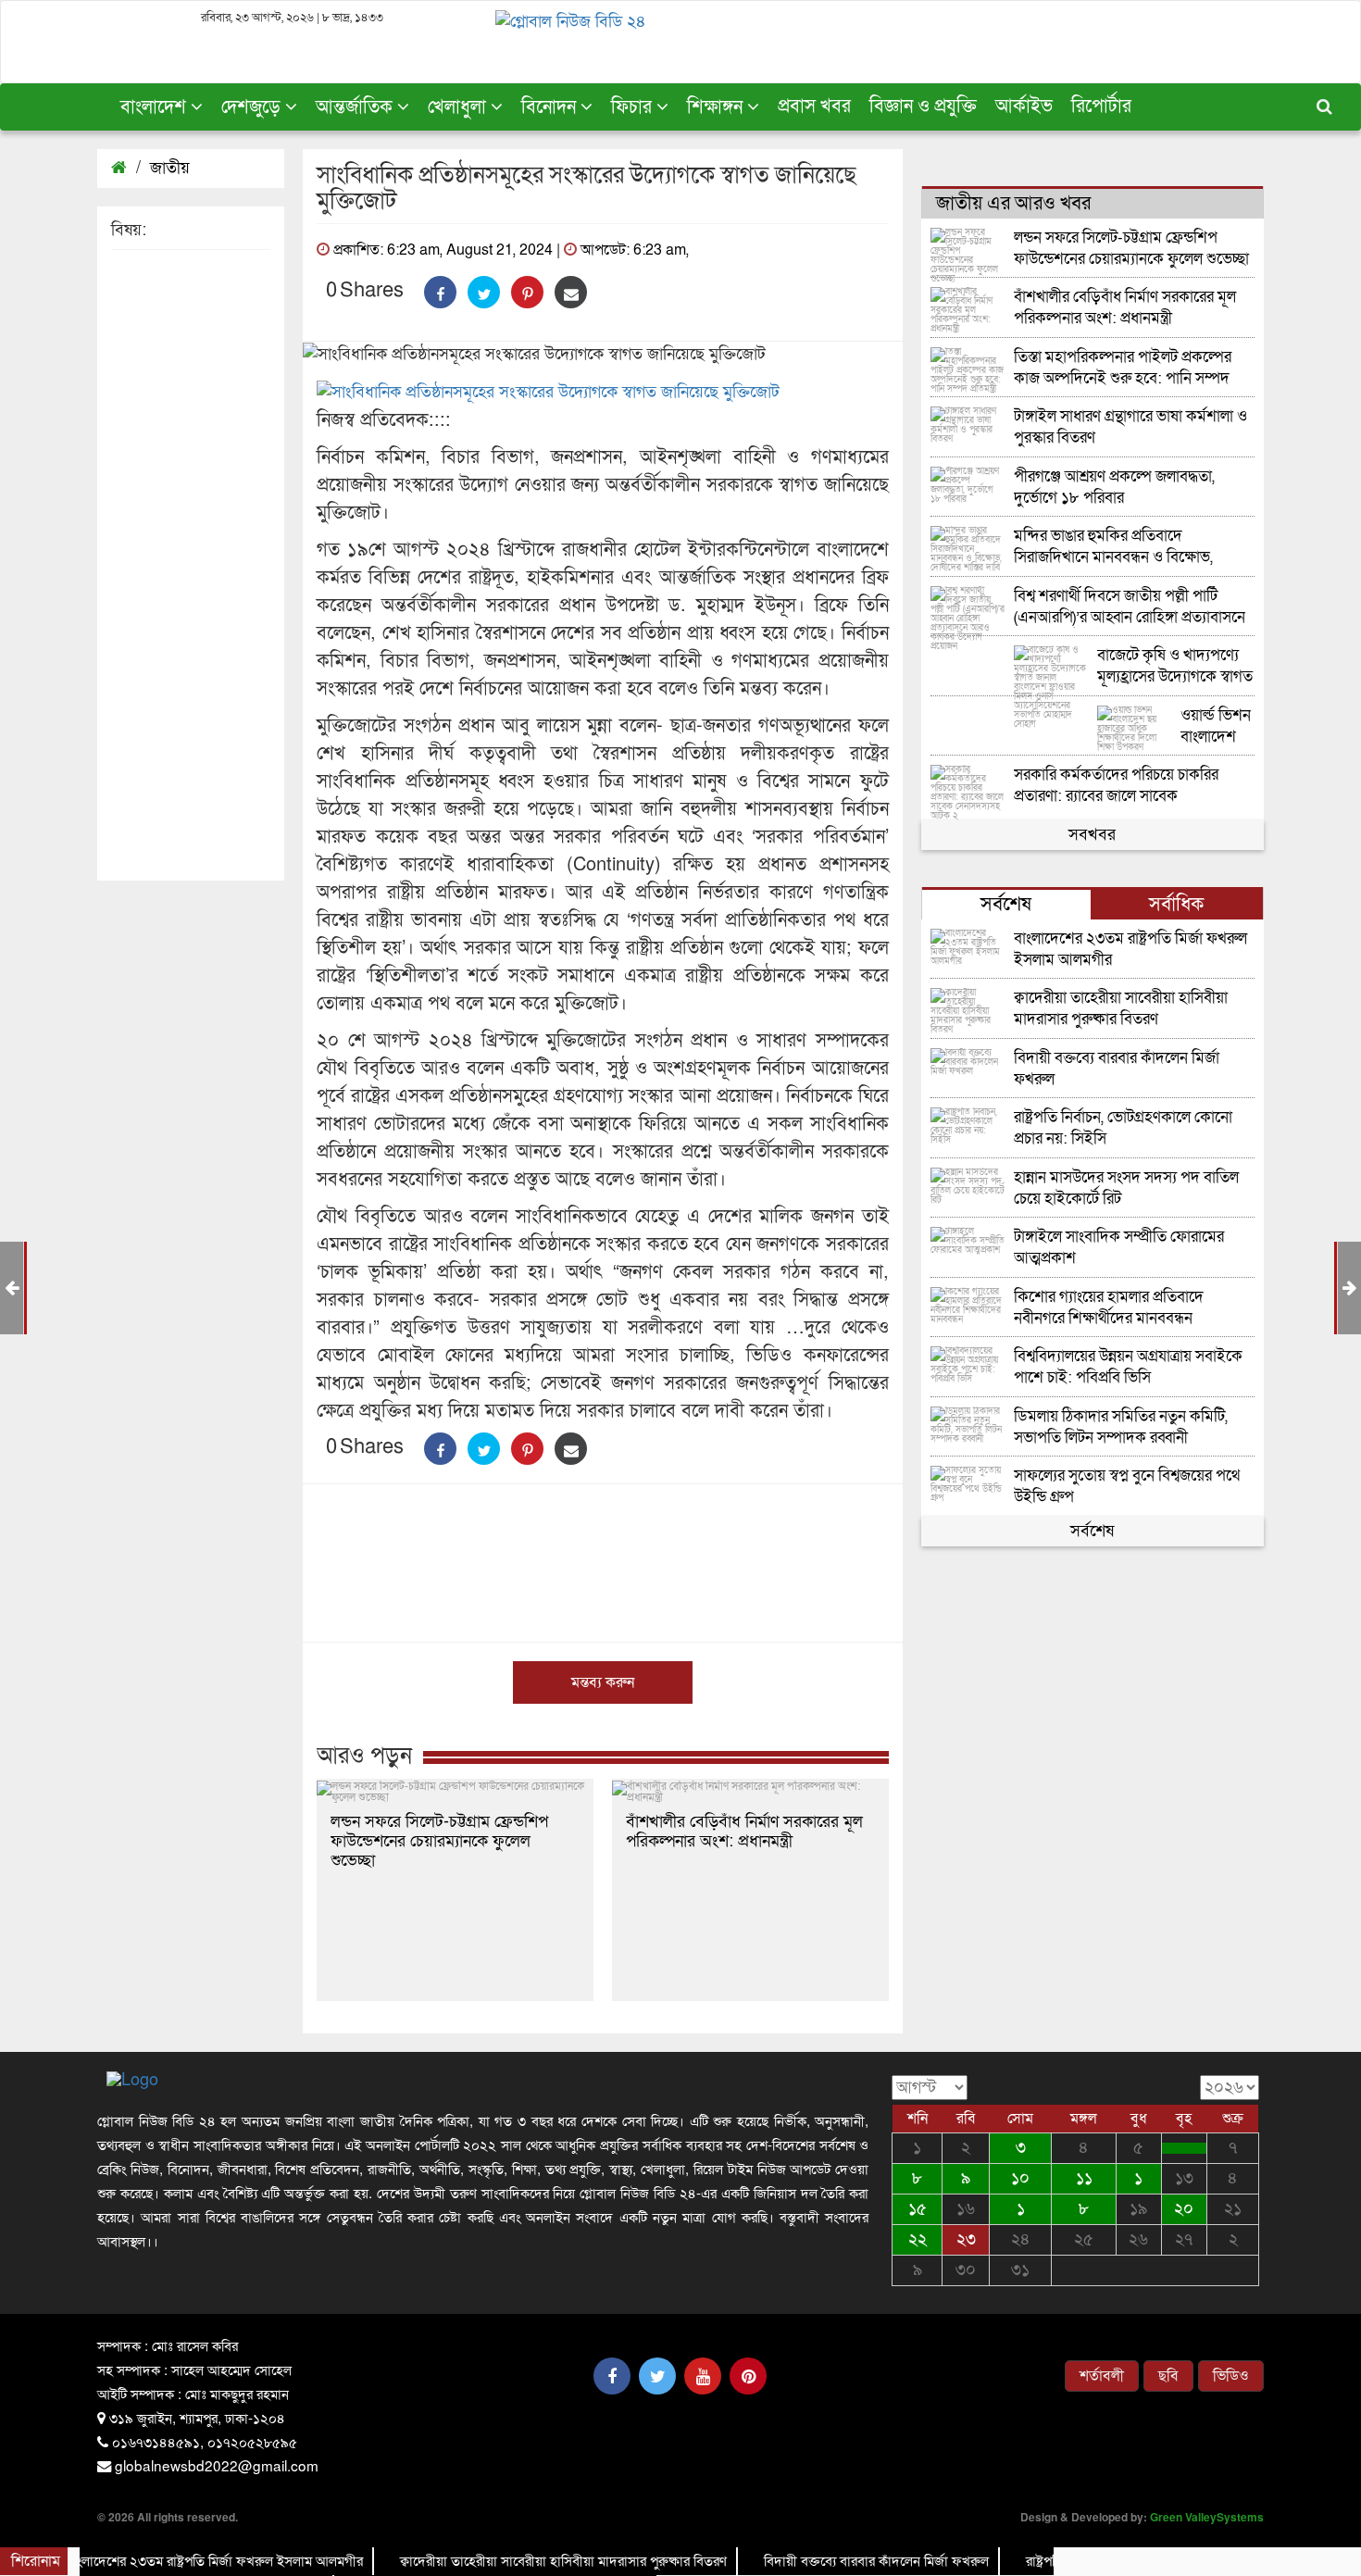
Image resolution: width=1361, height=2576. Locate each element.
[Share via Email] (571, 292)
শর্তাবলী (1102, 2376)
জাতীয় (170, 168)
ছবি (1168, 2376)
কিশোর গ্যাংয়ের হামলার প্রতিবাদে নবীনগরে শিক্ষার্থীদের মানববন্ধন (1109, 1308)
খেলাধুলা (459, 107)
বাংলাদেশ (156, 107)
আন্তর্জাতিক (356, 107)
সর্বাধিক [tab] (1176, 904)
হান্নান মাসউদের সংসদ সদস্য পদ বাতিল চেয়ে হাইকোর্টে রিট (1126, 1188)
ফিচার (634, 107)
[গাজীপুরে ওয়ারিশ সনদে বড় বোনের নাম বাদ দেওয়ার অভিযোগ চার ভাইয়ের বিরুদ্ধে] (1184, 2148)
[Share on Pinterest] (527, 292)
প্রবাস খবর (814, 106)
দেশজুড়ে (253, 107)
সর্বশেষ (1092, 1531)
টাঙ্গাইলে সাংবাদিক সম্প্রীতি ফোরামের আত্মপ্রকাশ (1119, 1248)
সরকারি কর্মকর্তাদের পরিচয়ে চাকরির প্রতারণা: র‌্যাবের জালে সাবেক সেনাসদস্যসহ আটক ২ (1116, 786)
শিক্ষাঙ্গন (717, 107)
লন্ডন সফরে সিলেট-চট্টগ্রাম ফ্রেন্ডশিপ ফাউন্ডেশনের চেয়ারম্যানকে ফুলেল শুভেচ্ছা (439, 1841)
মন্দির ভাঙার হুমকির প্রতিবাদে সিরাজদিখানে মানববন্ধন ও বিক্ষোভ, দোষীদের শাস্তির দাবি (1113, 547)
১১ (1084, 2178)
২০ (1184, 2209)
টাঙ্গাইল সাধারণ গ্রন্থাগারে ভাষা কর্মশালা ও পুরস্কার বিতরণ (1130, 427)
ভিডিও (1231, 2376)
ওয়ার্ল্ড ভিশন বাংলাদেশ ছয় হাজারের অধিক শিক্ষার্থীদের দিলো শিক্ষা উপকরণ (1216, 726)
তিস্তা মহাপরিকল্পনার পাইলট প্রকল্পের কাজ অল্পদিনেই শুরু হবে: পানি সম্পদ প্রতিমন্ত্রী (1123, 368)
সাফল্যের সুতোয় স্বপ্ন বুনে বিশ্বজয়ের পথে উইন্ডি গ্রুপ (1127, 1487)
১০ (1020, 2178)
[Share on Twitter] (484, 292)
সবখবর (1092, 835)
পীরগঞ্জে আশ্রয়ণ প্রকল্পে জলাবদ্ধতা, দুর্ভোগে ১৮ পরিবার (1114, 488)
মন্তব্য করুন (603, 1682)
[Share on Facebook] (440, 292)
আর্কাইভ (1024, 106)
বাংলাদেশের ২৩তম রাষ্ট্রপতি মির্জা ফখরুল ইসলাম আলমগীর (1130, 950)
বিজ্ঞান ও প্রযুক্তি (923, 106)
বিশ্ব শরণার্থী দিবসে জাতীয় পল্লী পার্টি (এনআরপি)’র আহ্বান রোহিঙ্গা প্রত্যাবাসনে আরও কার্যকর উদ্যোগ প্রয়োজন (1130, 607)
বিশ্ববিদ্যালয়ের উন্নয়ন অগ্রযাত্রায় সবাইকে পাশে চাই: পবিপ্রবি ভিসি (1128, 1367)
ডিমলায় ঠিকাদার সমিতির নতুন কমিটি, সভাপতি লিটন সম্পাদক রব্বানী (1121, 1427)
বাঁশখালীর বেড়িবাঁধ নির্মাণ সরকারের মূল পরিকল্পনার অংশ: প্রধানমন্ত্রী (744, 1832)
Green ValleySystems (1207, 2517)
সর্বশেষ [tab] (1006, 904)
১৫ (918, 2209)
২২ (918, 2239)
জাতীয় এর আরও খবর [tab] (1013, 203)
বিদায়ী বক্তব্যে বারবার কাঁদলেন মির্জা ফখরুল (1117, 1069)
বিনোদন (551, 107)
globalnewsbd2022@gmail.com (217, 2465)
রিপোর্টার (1101, 106)
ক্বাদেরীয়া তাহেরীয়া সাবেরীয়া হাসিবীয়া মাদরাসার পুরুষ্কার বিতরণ (1121, 1009)
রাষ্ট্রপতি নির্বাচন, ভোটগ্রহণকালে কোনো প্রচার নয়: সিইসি (1123, 1128)
